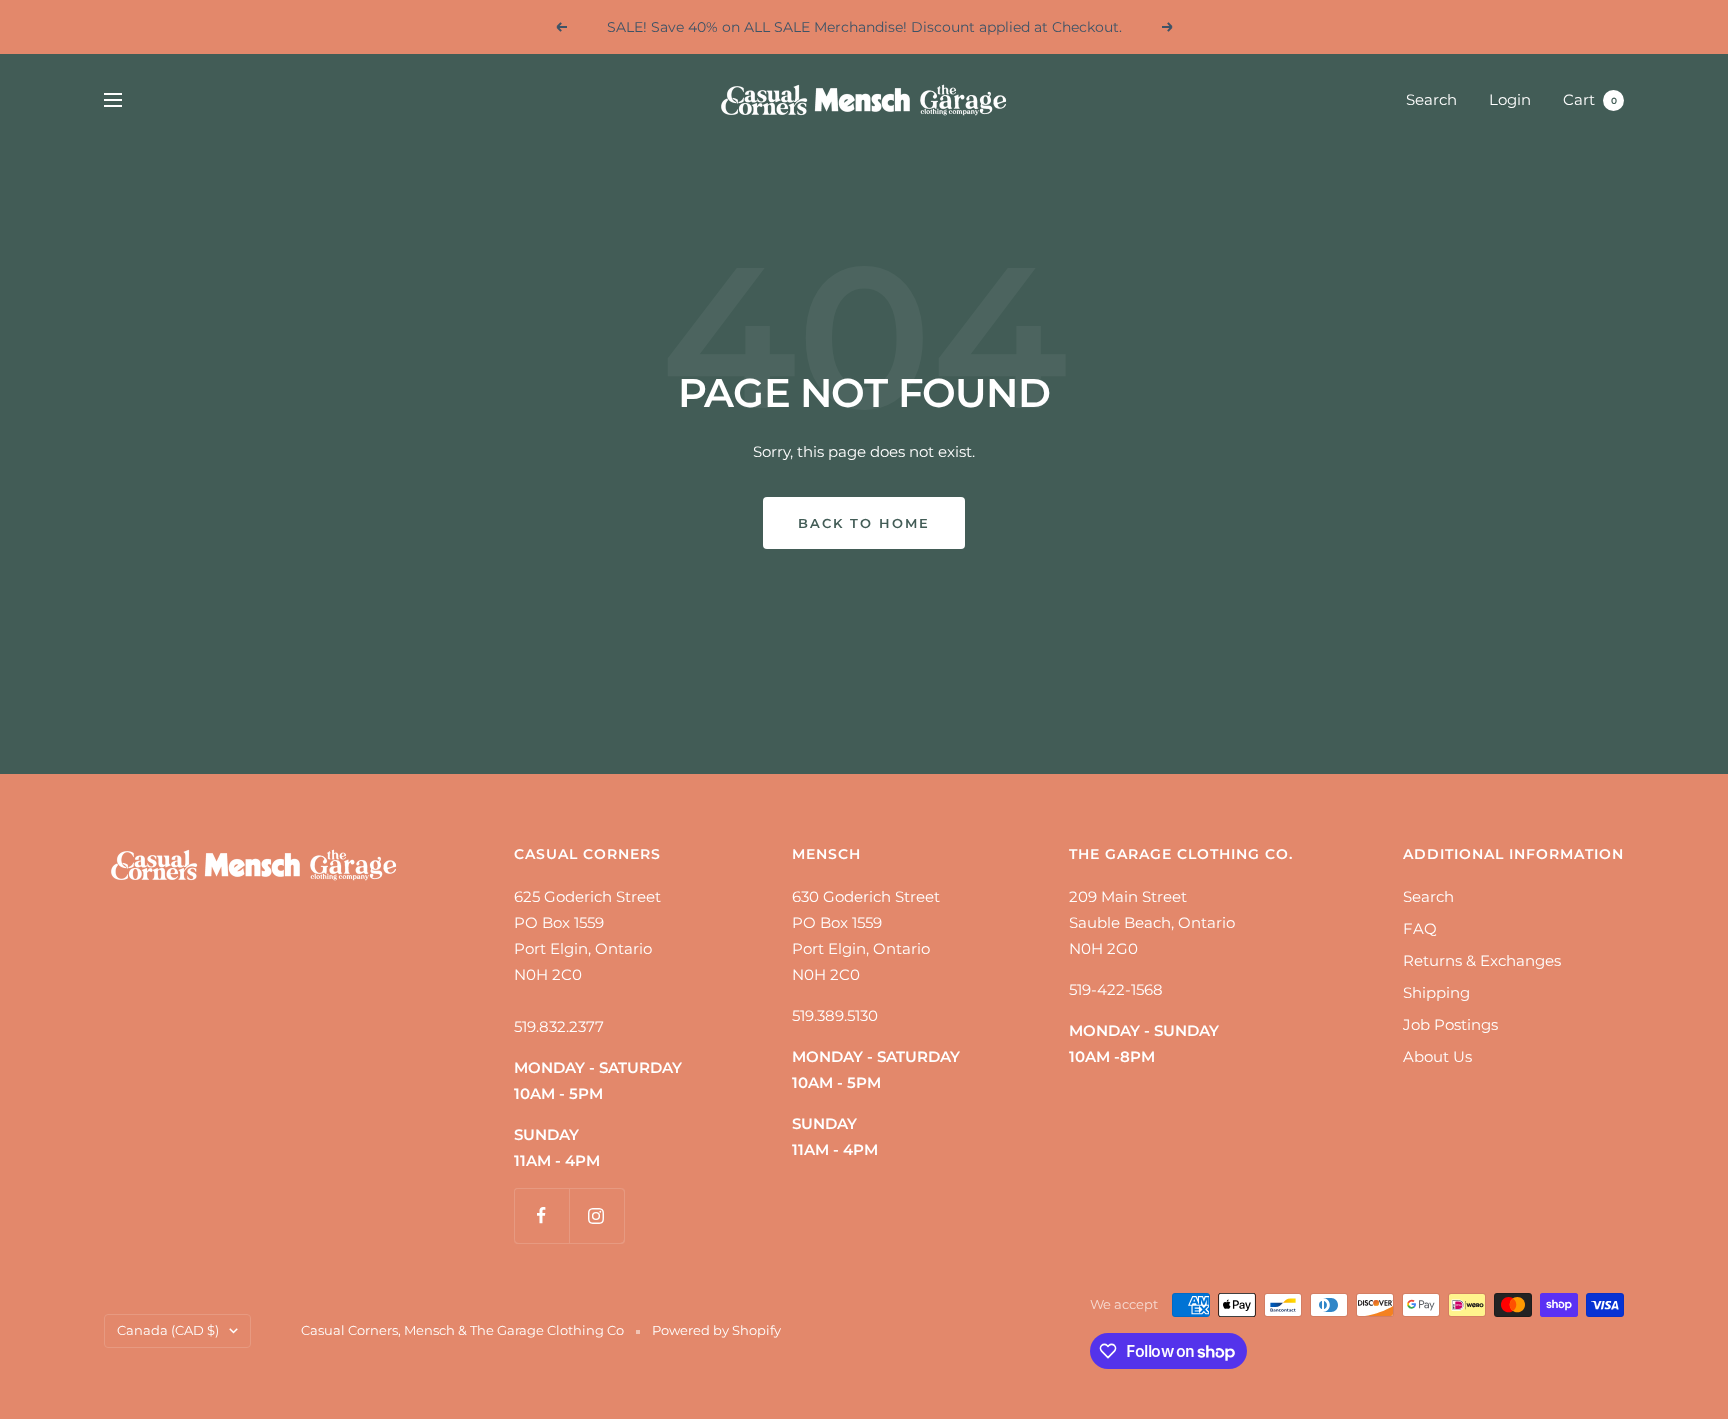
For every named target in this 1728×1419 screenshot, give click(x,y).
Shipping (1436, 992)
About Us (1437, 1056)
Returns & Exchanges (1482, 960)
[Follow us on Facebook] (541, 1215)
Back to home (864, 523)
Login (1510, 99)
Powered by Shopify (716, 1330)
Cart (1590, 99)
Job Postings (1450, 1024)
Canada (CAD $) (168, 1330)
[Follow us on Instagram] (596, 1215)
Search (1431, 99)
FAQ (1420, 928)
